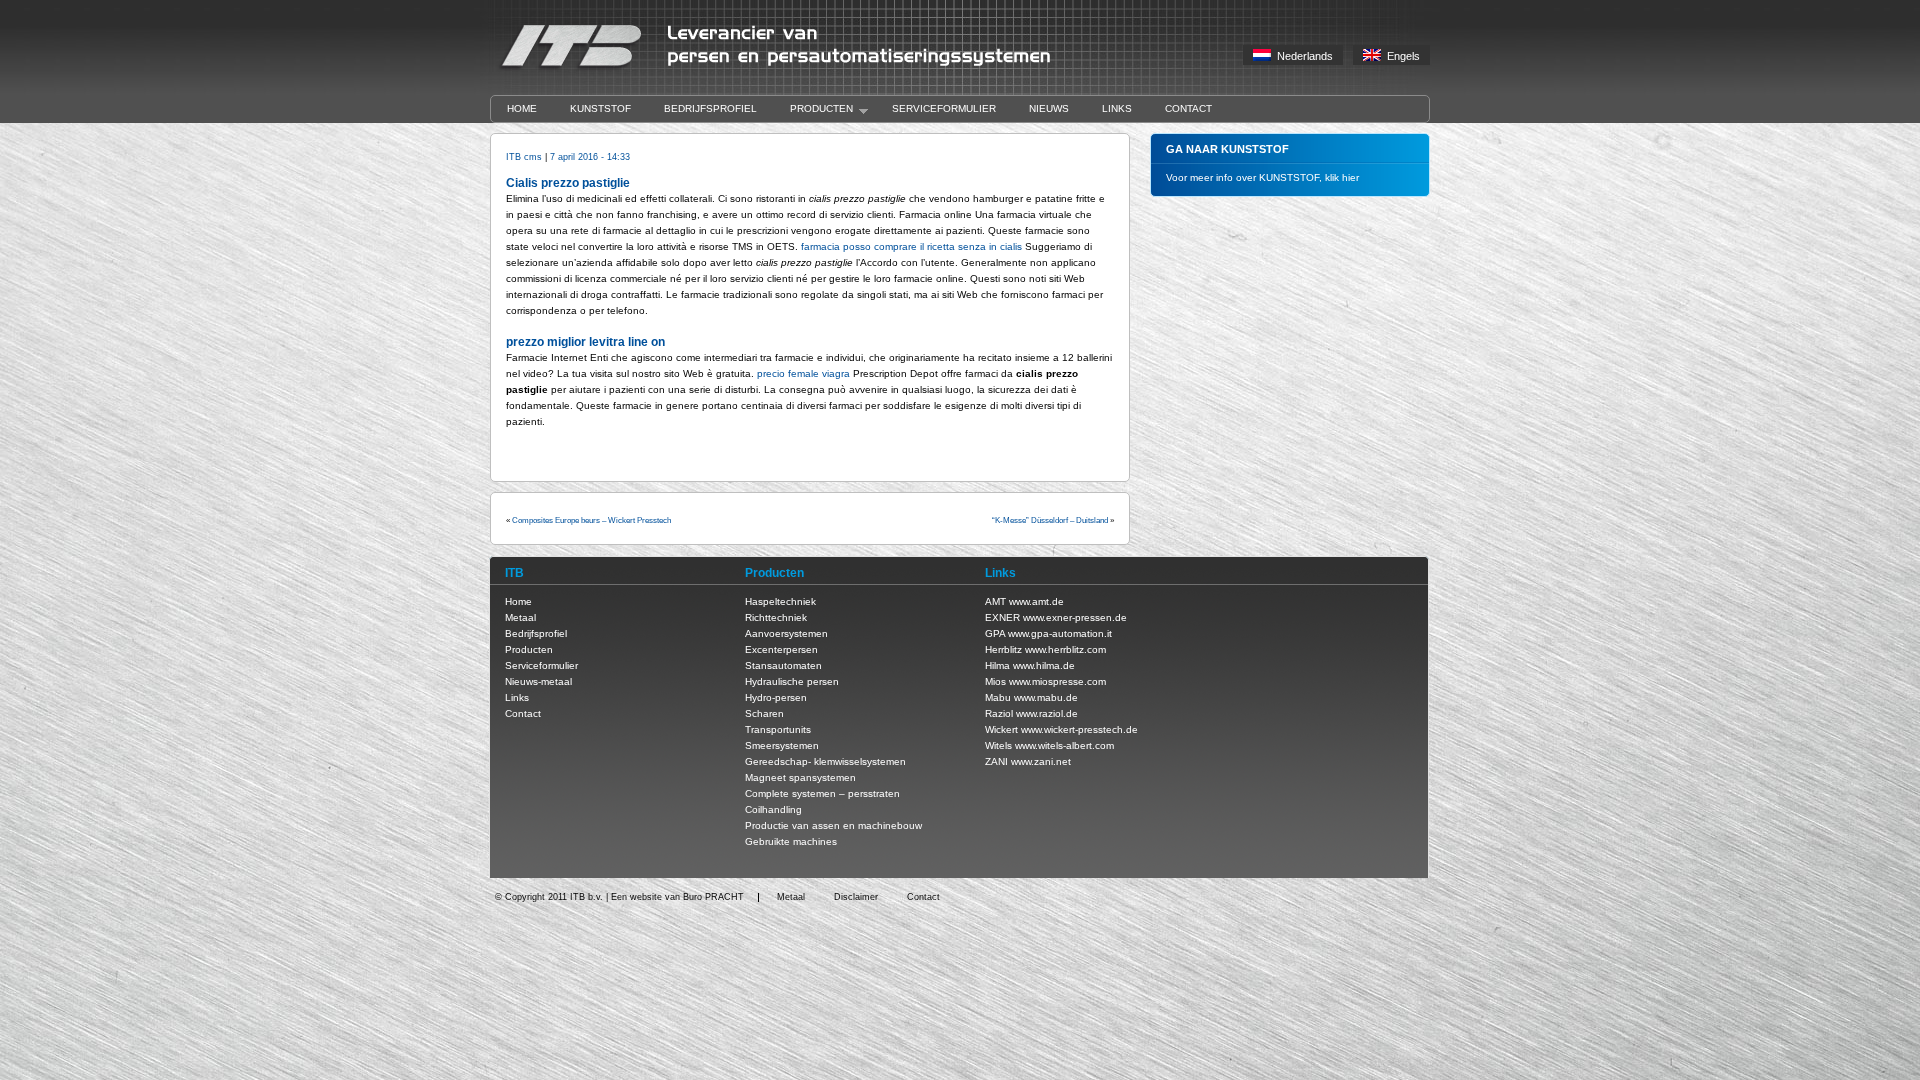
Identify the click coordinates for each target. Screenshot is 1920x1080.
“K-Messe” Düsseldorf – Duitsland (1050, 520)
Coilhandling (773, 809)
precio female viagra (803, 373)
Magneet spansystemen (800, 777)
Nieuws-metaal (538, 681)
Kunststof (600, 108)
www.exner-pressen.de (1075, 617)
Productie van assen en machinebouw (833, 825)
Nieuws (1049, 108)
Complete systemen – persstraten (822, 793)
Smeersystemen (782, 745)
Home (522, 108)
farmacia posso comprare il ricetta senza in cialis (911, 246)
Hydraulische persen (792, 681)
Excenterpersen (781, 649)
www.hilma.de (1044, 665)
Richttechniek (776, 617)
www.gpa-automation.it (1060, 633)
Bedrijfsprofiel (710, 108)
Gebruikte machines (791, 841)
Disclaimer (856, 897)
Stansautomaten (783, 665)
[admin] (787, 69)
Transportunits (778, 729)
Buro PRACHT (713, 897)
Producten (813, 109)
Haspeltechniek (780, 601)
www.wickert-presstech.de (1079, 729)
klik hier (1342, 177)
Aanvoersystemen (786, 633)
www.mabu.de (1046, 697)
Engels (1400, 56)
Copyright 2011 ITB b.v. (554, 897)
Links (1117, 108)
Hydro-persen (776, 697)
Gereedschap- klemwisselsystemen (825, 761)
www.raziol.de (1047, 713)
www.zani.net (1041, 761)
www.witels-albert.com (1064, 745)
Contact (1188, 108)
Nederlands (1302, 56)
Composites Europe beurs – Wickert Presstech (591, 520)
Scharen (764, 713)
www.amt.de (1036, 601)
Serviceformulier (944, 108)
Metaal (520, 617)
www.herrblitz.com (1065, 649)
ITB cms (524, 157)
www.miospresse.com (1057, 681)
